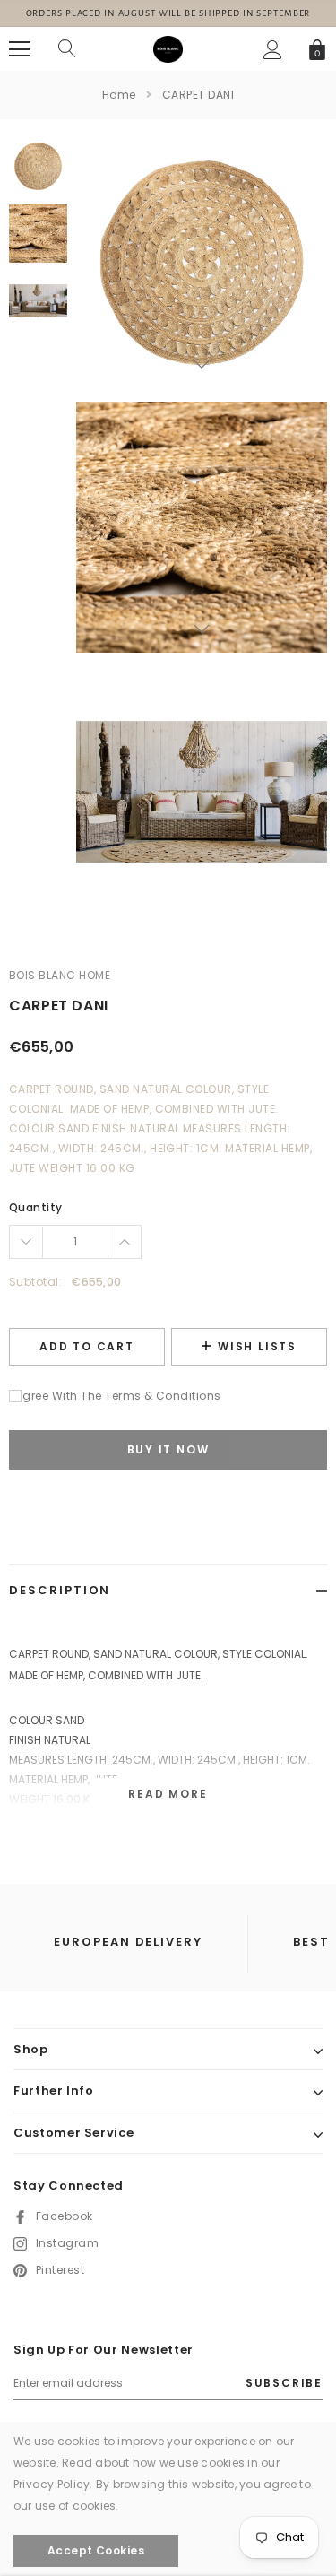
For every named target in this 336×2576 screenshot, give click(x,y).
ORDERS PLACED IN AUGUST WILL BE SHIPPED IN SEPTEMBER (168, 13)
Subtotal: (35, 1282)
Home (119, 95)
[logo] (168, 48)
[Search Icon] (67, 49)
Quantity (36, 1207)
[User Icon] (273, 50)
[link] (38, 166)
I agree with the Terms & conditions (115, 1396)
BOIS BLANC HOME (60, 975)
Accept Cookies (96, 2550)
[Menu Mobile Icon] (20, 49)
